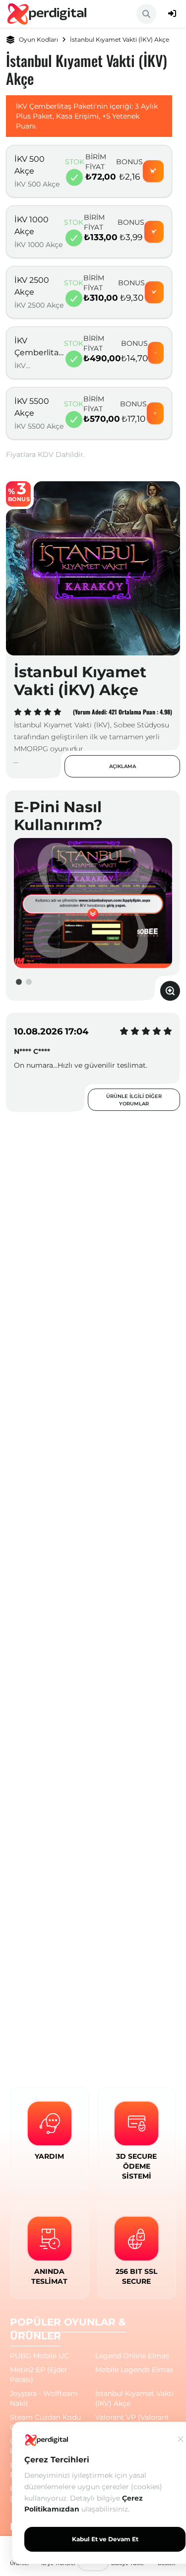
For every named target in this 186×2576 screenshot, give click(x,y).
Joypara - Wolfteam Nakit (44, 2398)
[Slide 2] (29, 982)
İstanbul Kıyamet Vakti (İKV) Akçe (134, 2398)
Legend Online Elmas (132, 2356)
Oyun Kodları (38, 39)
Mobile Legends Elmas (134, 2370)
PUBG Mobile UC (39, 2356)
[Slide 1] (19, 982)
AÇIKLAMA (123, 766)
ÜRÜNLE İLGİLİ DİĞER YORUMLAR (134, 1100)
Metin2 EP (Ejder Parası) (39, 2375)
